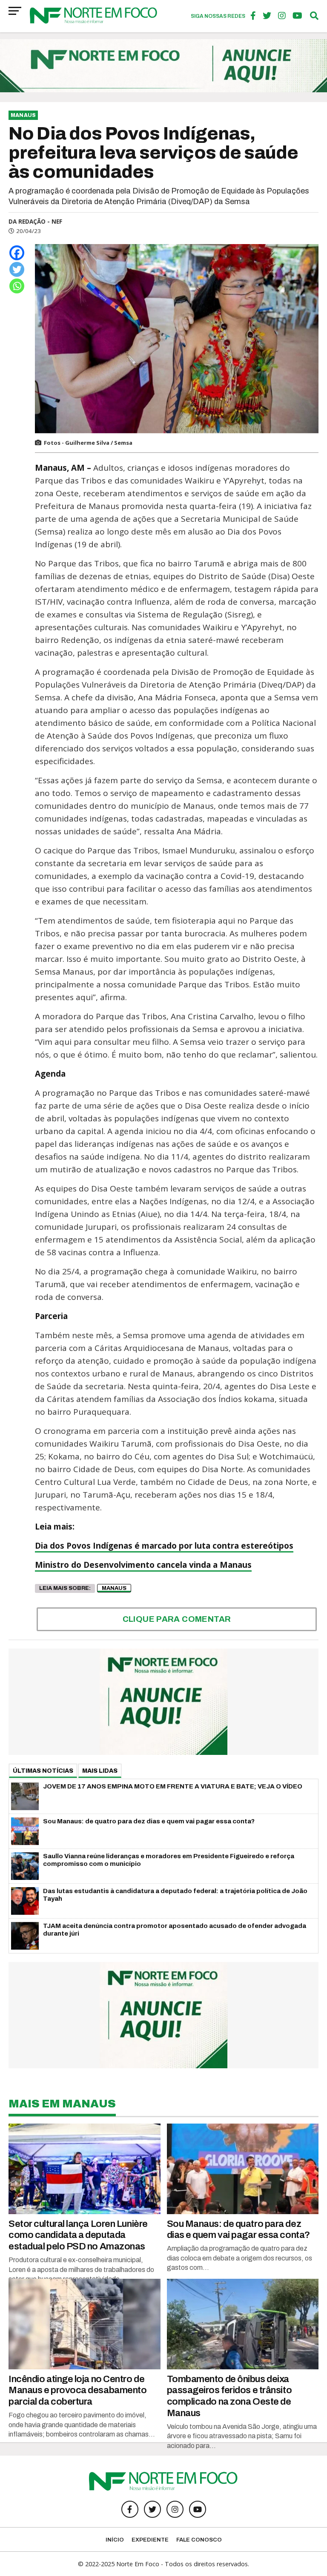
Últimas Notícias (43, 1771)
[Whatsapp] (17, 286)
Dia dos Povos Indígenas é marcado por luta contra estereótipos (164, 1546)
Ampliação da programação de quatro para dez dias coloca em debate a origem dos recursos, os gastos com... (240, 2258)
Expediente (150, 2540)
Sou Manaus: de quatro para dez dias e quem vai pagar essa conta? (238, 2229)
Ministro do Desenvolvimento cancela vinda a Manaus (143, 1565)
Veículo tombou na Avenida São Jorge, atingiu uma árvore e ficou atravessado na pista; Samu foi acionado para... (242, 2436)
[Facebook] (17, 253)
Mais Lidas (100, 1771)
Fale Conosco (199, 2540)
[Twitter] (17, 269)
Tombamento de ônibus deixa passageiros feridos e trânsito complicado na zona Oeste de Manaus (229, 2396)
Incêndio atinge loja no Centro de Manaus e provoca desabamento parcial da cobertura (77, 2390)
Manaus (114, 1588)
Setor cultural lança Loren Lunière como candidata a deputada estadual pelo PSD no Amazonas (78, 2235)
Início (115, 2540)
